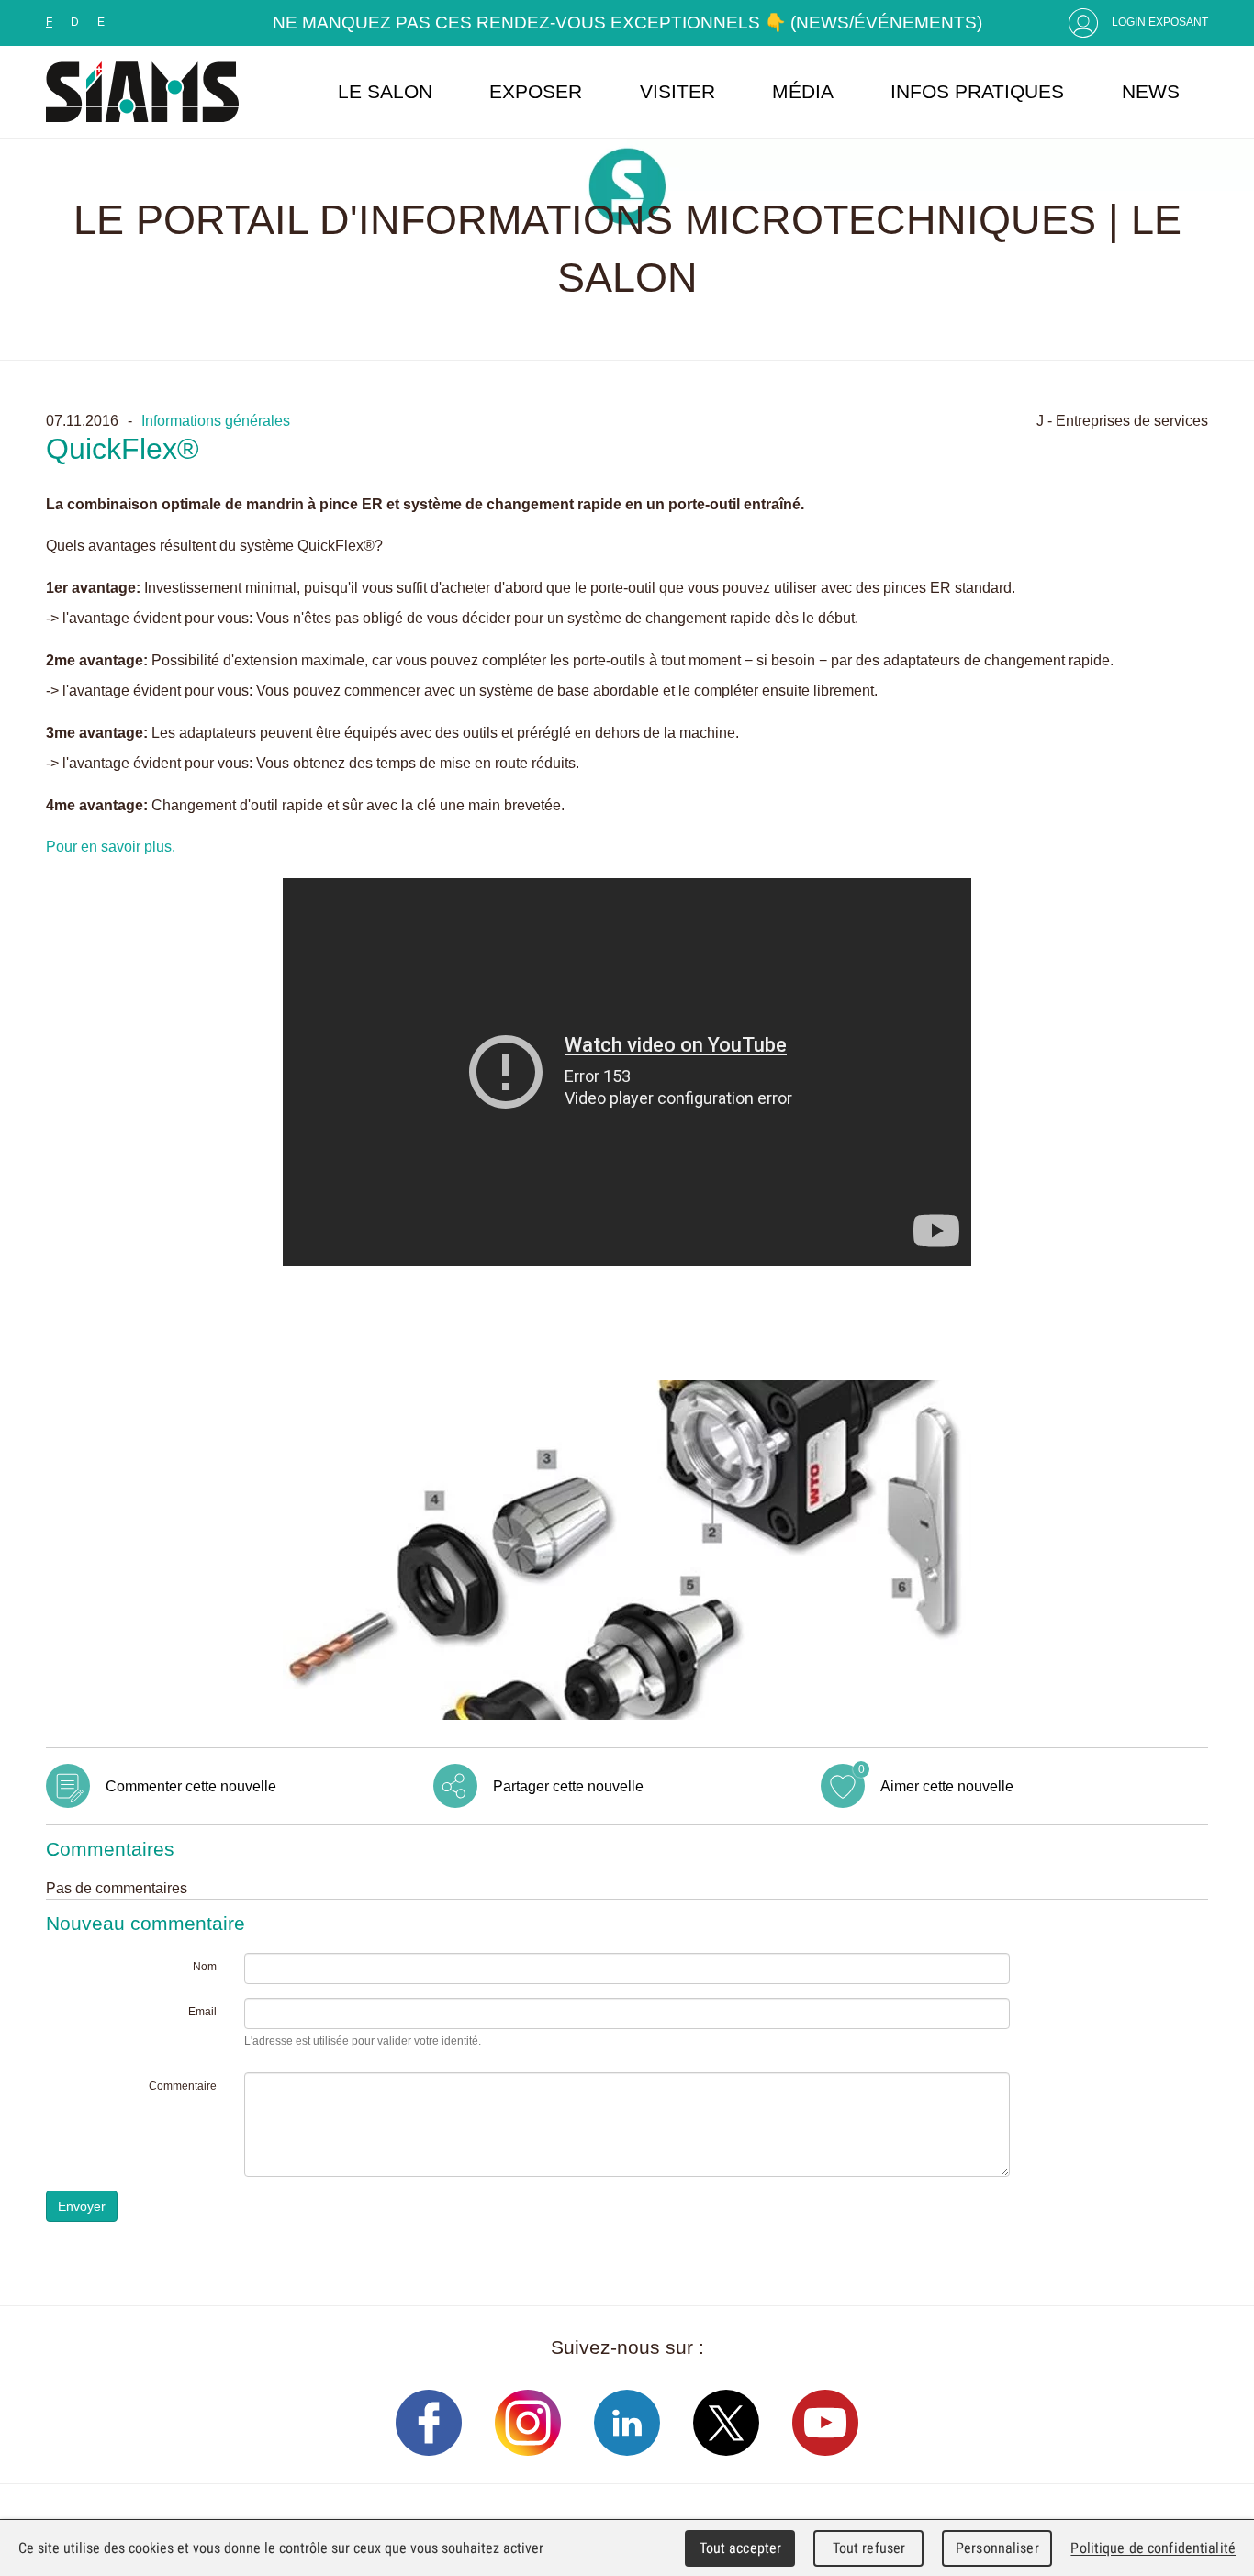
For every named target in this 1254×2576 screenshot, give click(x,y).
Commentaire (183, 2086)
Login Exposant (1160, 22)
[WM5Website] (142, 92)
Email (202, 2012)
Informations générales (216, 420)
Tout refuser (869, 2548)
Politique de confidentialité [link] (1153, 2548)
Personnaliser (997, 2548)
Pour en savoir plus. (111, 846)
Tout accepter (741, 2548)
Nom (205, 1967)
